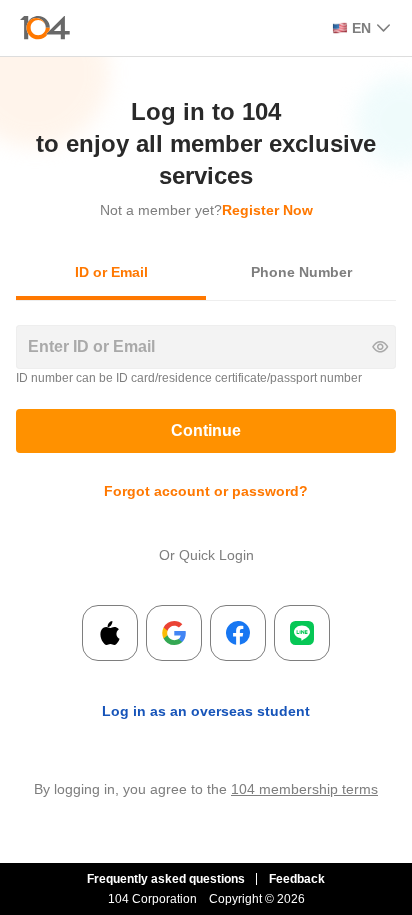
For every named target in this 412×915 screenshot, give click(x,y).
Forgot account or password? (206, 491)
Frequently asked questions (166, 879)
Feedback (297, 879)
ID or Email (111, 272)
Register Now (267, 210)
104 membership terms (304, 789)
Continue (206, 430)
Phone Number (301, 272)
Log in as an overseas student (206, 711)
